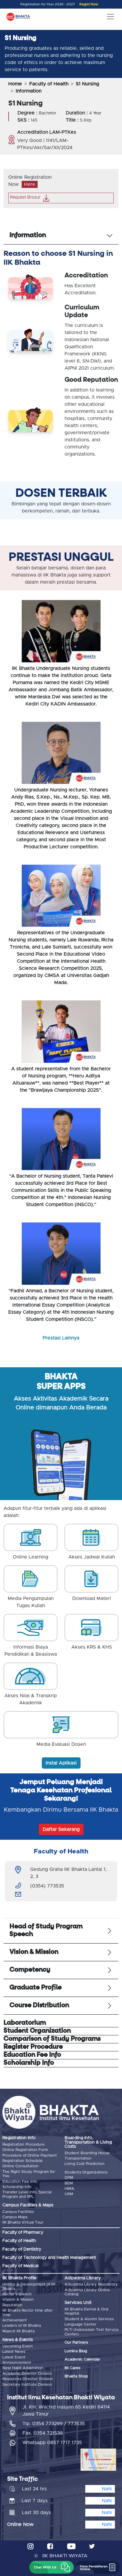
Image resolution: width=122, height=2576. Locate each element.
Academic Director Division (27, 2374)
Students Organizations (86, 2172)
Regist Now (89, 4)
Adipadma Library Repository (91, 2284)
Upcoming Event (18, 2346)
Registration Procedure (24, 2145)
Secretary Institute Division (27, 2385)
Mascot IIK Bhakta (19, 2331)
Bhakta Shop (76, 2376)
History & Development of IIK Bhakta (29, 2287)
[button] (52, 2567)
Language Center (81, 2325)
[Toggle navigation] (110, 17)
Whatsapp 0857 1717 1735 (52, 2443)
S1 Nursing (88, 84)
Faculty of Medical (20, 2266)
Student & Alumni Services (89, 2319)
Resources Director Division (28, 2379)
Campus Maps (15, 2217)
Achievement (15, 2320)
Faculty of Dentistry (22, 2249)
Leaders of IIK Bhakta (22, 2326)
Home (15, 84)
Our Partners (76, 2343)
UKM (69, 2194)
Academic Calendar (82, 2359)
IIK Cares (72, 2368)
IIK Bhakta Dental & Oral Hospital (86, 2311)
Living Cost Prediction (85, 2164)
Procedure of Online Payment (30, 2156)
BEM (69, 2183)
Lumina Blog (76, 2351)
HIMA (69, 2189)
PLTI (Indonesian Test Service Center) (92, 2332)
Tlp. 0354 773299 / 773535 (54, 2424)
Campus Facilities (18, 2212)
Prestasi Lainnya (61, 1338)
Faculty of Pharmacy (23, 2232)
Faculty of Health (49, 84)
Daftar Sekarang (61, 1829)
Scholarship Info (17, 2187)
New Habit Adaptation (23, 2368)
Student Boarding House (87, 2153)
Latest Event (14, 2357)
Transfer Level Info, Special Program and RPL (27, 2194)
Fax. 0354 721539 (43, 2433)
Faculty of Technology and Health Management (49, 2258)
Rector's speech (17, 2294)
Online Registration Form (25, 2150)
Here (30, 184)
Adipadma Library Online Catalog (87, 2292)
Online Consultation (20, 2166)
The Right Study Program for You (29, 2174)
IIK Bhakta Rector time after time (28, 2313)
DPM (69, 2178)
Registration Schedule (23, 2161)
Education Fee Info (20, 2182)
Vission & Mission (18, 2300)
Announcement (17, 2363)
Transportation (78, 2159)
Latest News (14, 2352)
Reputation (12, 2305)
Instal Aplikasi (61, 1763)
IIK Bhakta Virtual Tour (23, 2223)
